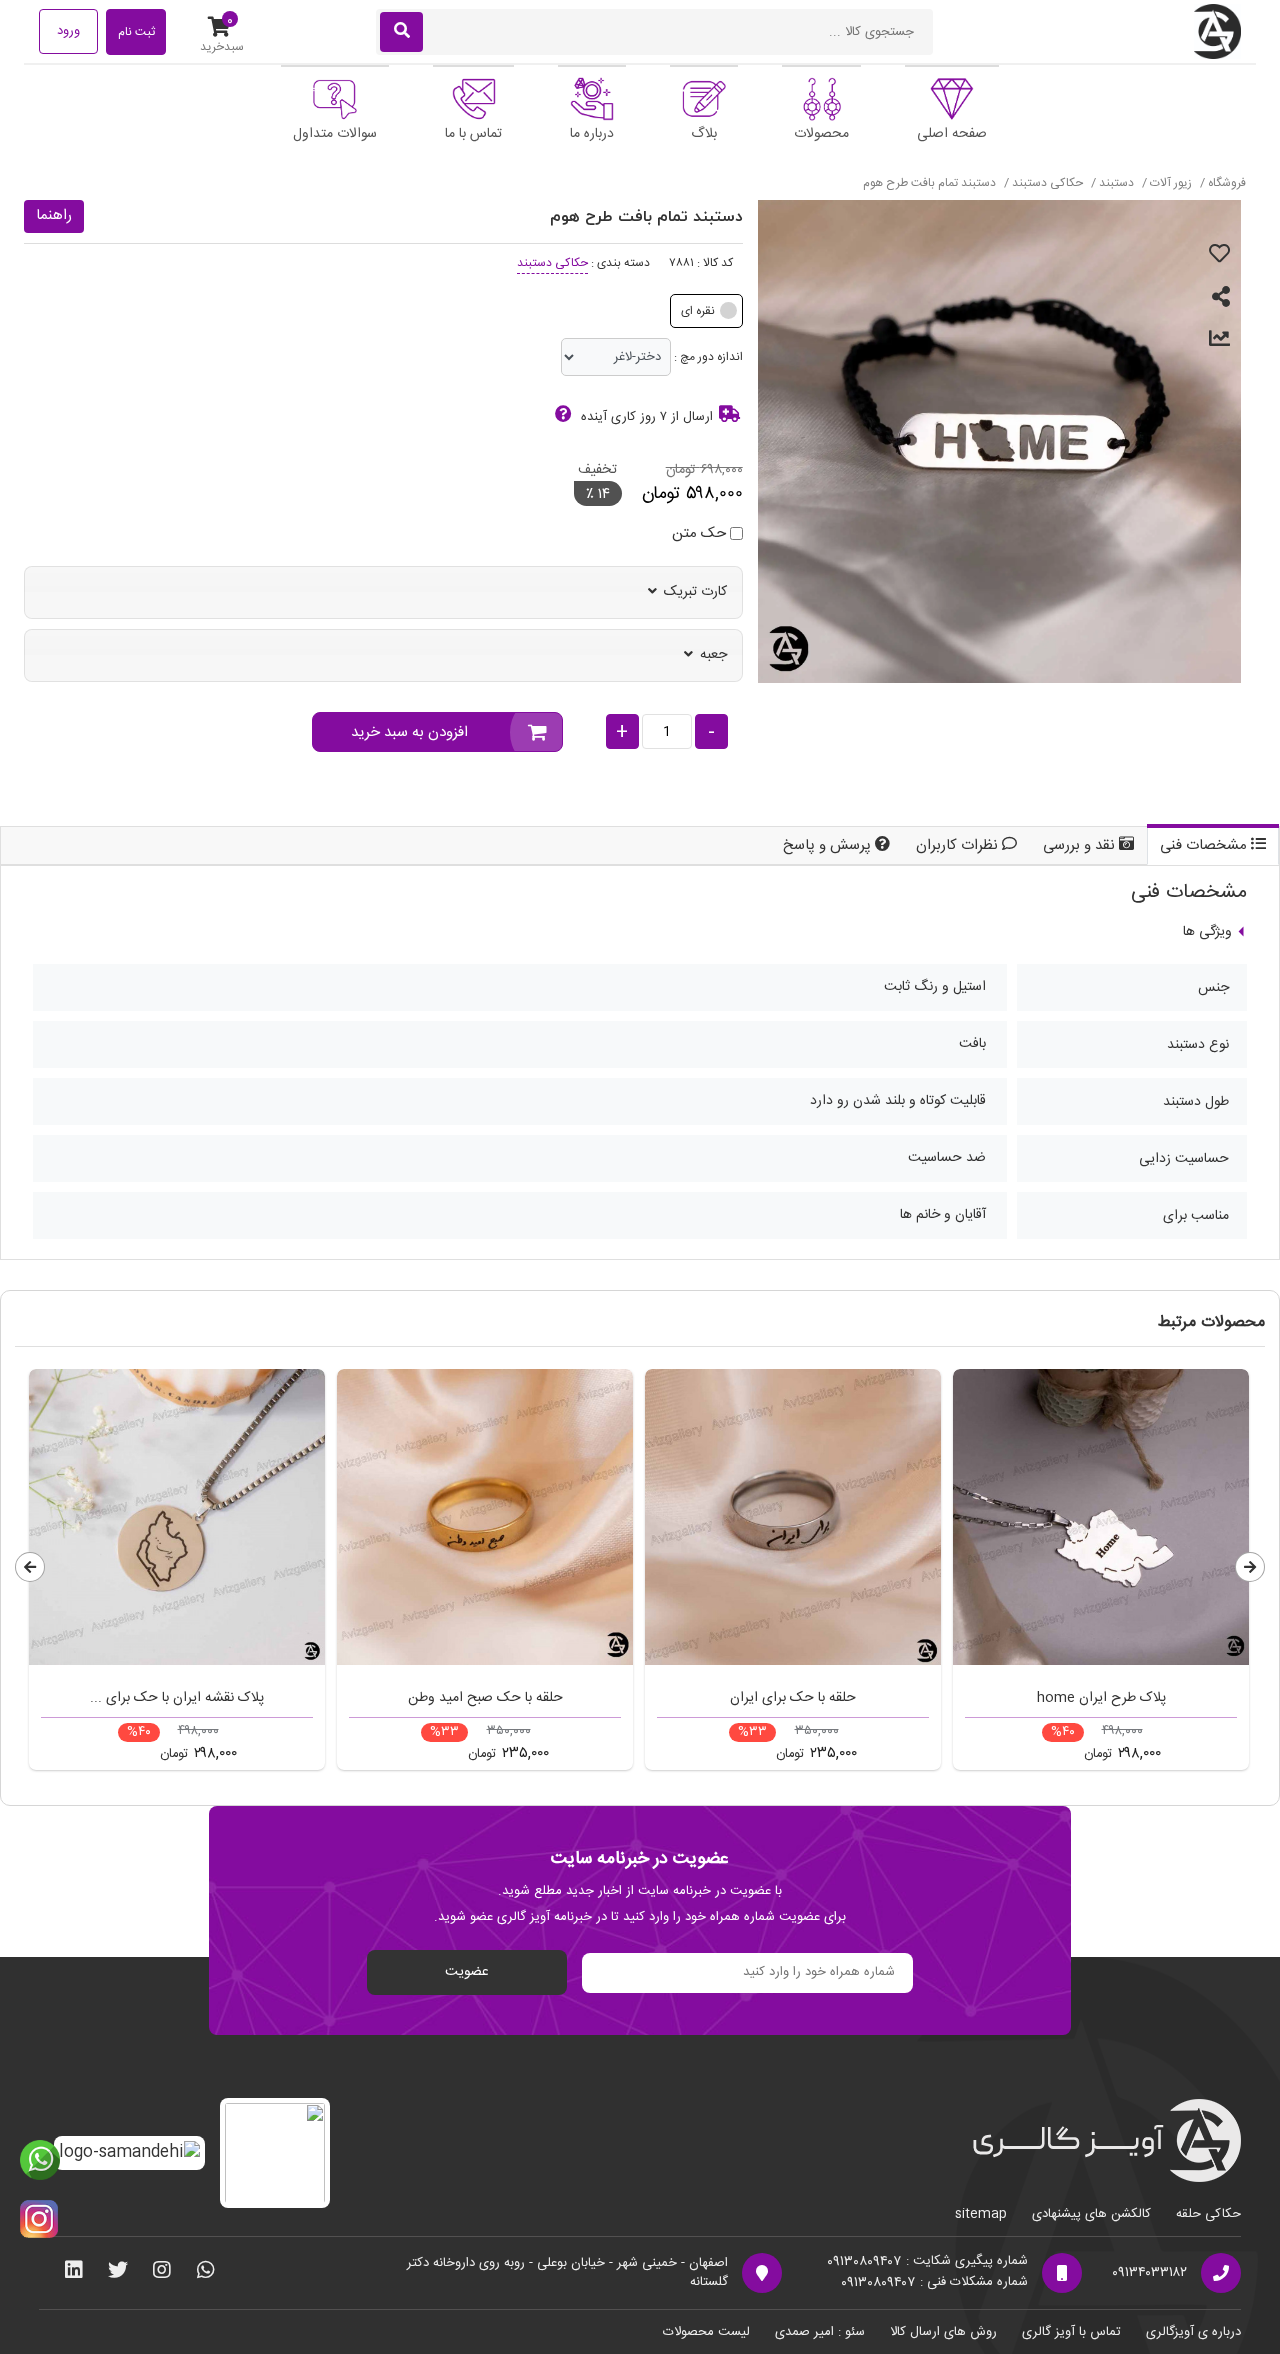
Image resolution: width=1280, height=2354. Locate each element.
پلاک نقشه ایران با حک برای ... (177, 1698)
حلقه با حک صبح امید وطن (485, 1698)
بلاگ (704, 134)
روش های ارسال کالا (943, 2332)
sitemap (981, 2214)
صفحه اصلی (952, 134)
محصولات (821, 134)
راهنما (54, 215)
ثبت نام (136, 32)
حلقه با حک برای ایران (793, 1698)
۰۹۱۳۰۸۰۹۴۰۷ (864, 2262)
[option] (177, 1574)
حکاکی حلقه (1208, 2214)
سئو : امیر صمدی (820, 2332)
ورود (68, 31)
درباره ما (592, 134)
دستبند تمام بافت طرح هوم (929, 183)
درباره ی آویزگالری (1193, 2332)
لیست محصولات (706, 2332)
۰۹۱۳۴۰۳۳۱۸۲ (1149, 2273)
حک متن (699, 534)
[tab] (1213, 846)
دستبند (1115, 183)
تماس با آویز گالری (1071, 2332)
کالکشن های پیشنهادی (1091, 2214)
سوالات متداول (335, 134)
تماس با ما (473, 134)
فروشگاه (1227, 183)
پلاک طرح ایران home (1101, 1698)
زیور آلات (1169, 183)
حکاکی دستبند (1046, 183)
